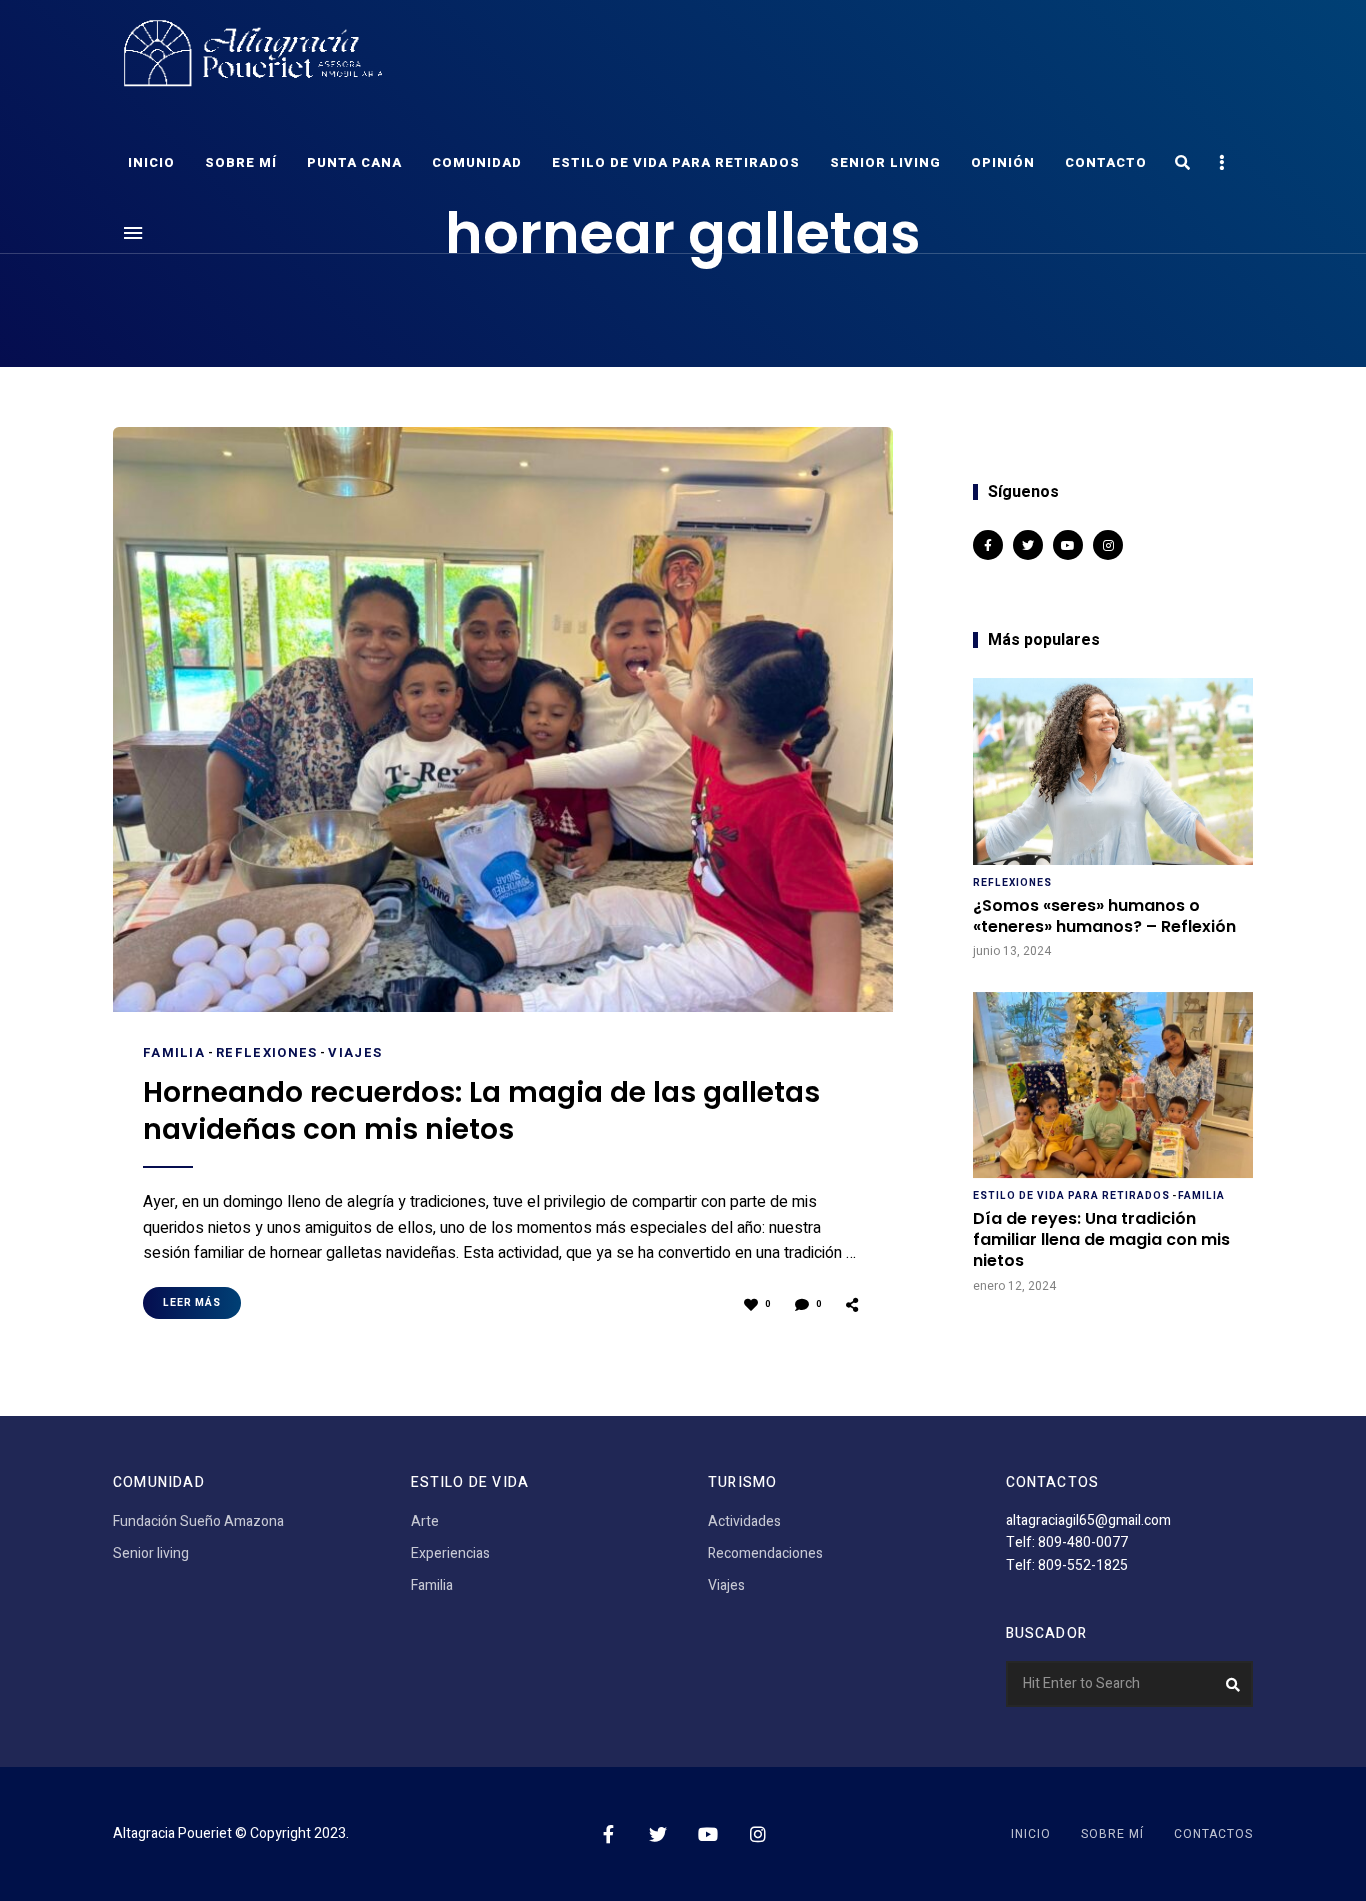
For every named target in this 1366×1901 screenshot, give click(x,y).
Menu (133, 233)
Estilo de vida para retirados (676, 162)
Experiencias (450, 1553)
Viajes (355, 1052)
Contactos (1213, 1834)
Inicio (151, 162)
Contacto (1106, 162)
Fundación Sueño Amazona (198, 1521)
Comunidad (477, 162)
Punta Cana (354, 162)
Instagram (1108, 545)
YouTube (1068, 545)
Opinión (1003, 162)
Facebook (988, 545)
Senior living (885, 162)
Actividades (744, 1521)
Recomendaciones (765, 1553)
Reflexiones (266, 1052)
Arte (425, 1521)
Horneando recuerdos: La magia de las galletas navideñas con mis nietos (481, 1111)
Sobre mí (241, 162)
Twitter (1028, 545)
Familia (174, 1052)
